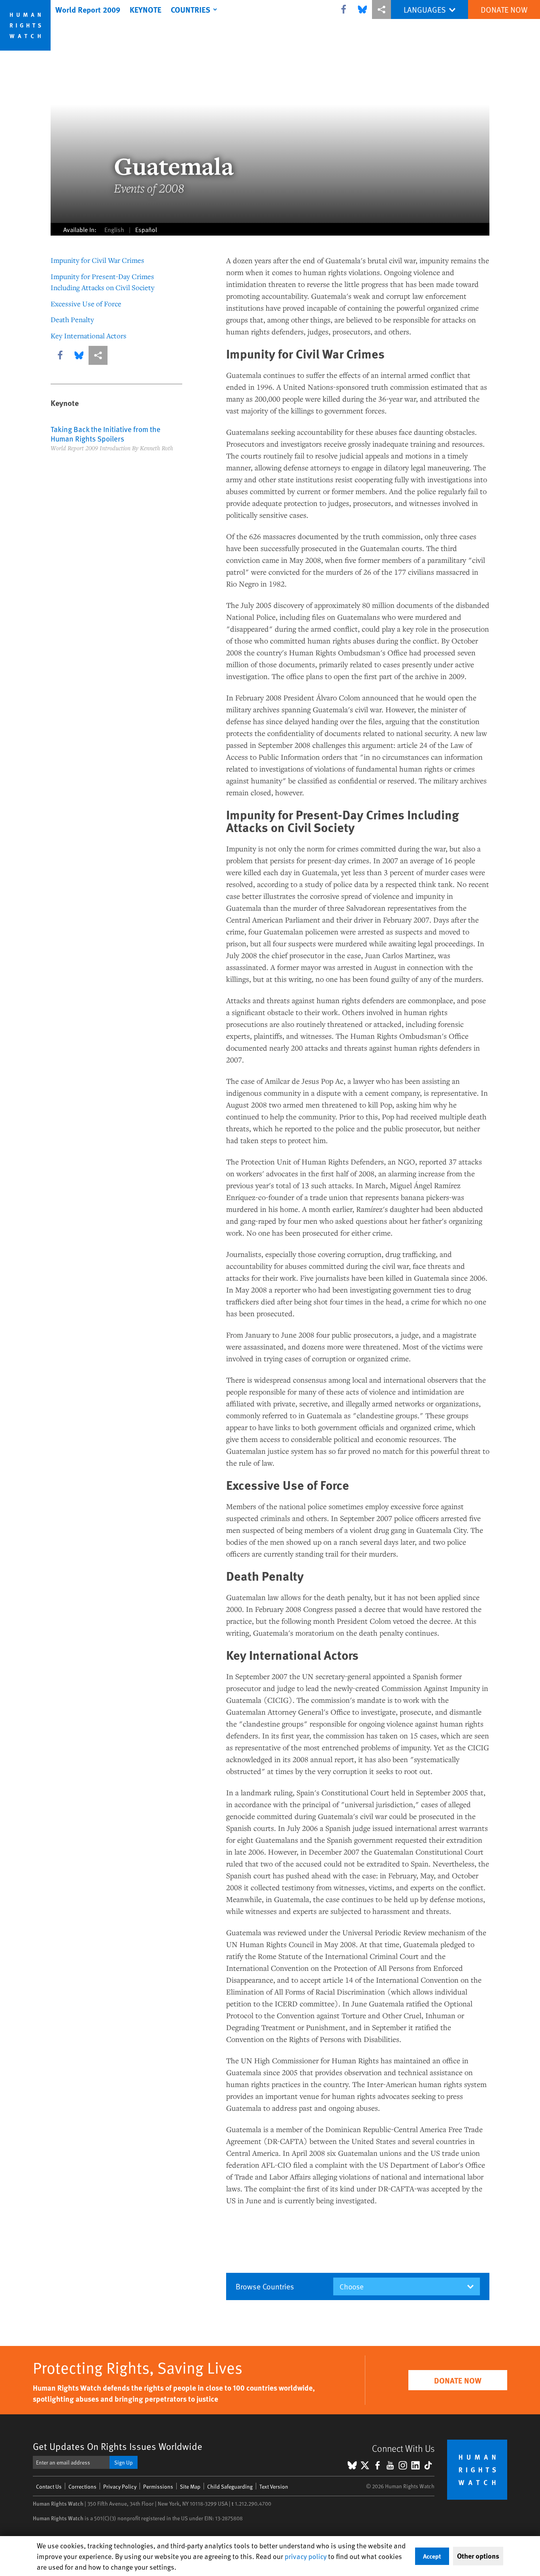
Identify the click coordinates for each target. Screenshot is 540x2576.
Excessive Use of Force (86, 304)
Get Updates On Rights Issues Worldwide (118, 2446)
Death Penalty (72, 319)
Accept (432, 2556)
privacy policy (306, 2556)
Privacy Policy (120, 2486)
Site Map (190, 2486)
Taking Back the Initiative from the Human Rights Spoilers (106, 434)
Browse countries (265, 2286)
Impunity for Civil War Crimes (97, 260)
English (114, 229)
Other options (478, 2556)
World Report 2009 (88, 9)
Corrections (82, 2486)
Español (146, 229)
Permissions (158, 2486)
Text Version (274, 2486)
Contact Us (49, 2486)
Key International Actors (89, 336)
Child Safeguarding (230, 2486)
